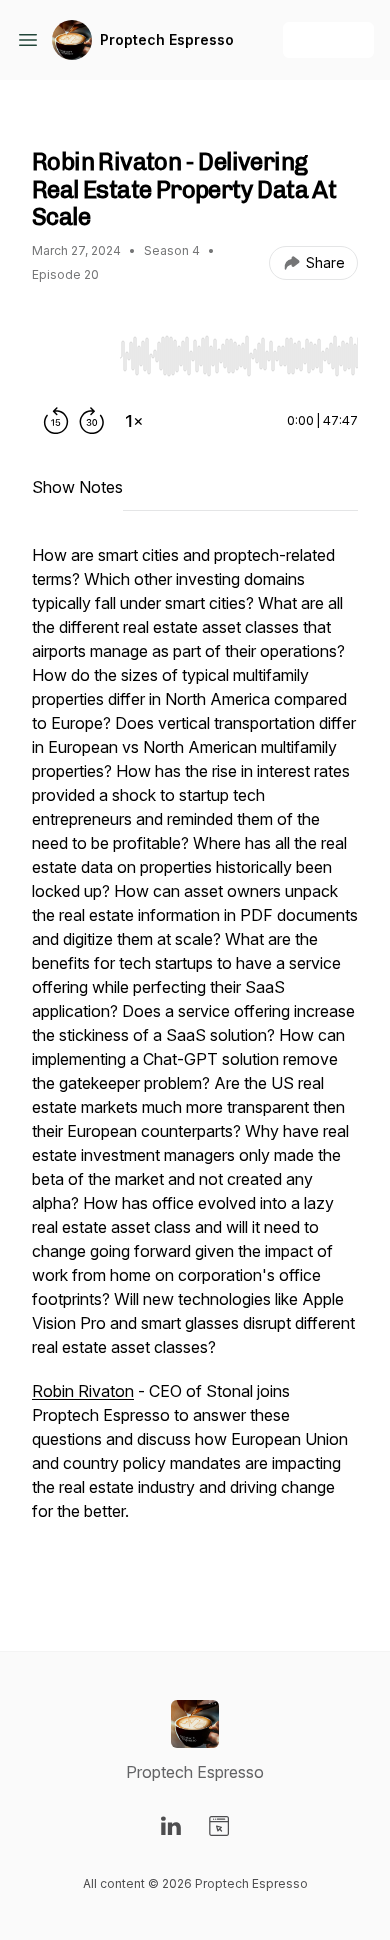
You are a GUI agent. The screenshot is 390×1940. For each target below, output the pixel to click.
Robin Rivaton (83, 1391)
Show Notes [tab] (77, 487)
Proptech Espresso (167, 39)
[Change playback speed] (134, 421)
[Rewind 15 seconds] (56, 421)
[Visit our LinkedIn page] (171, 1826)
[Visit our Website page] (219, 1826)
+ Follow (328, 39)
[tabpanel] (195, 1065)
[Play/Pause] (72, 355)
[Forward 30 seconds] (92, 421)
